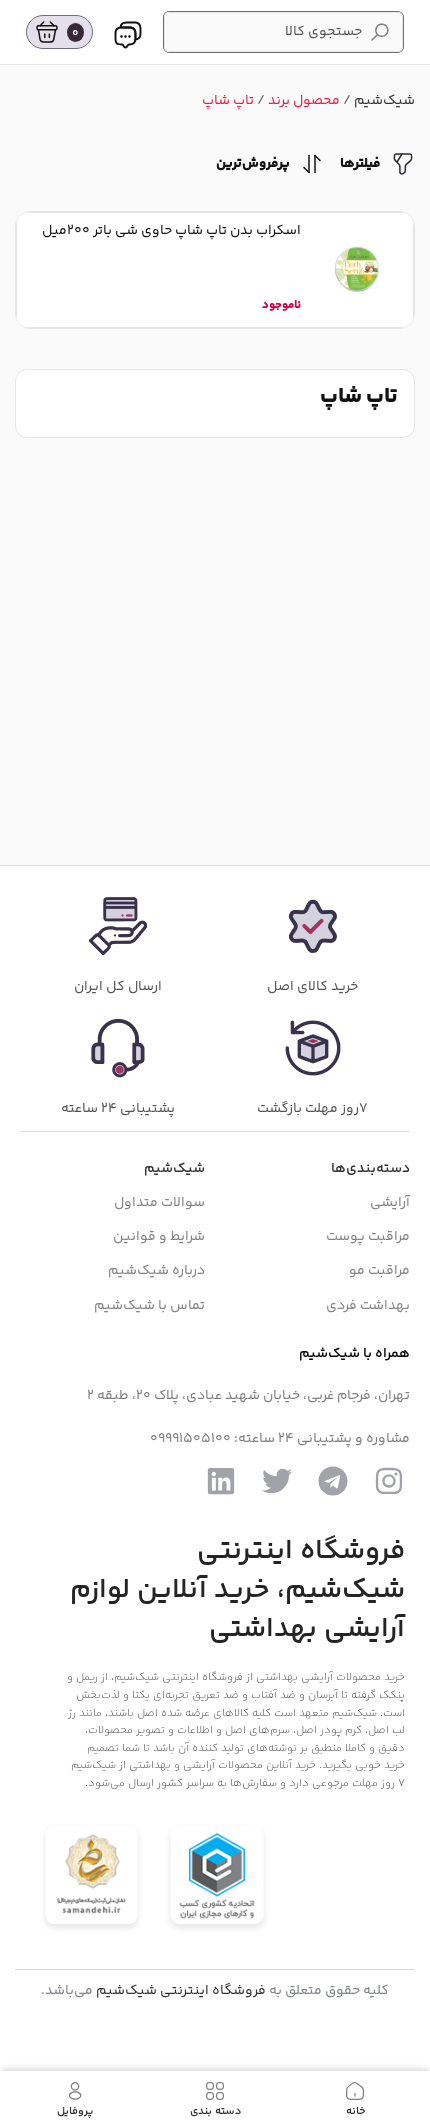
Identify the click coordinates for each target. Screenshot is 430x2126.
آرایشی (390, 1203)
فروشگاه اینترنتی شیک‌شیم (181, 1991)
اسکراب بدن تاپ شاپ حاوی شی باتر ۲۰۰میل (171, 231)
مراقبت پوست (368, 1237)
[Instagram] (389, 1481)
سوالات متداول (159, 1203)
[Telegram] (333, 1481)
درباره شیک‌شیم (156, 1271)
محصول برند (304, 101)
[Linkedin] (221, 1481)
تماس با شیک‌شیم (149, 1306)
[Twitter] (277, 1481)
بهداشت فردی (368, 1306)
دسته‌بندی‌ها (370, 1169)
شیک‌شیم (384, 101)
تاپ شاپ (228, 101)
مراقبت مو (379, 1271)
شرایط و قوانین (159, 1237)
